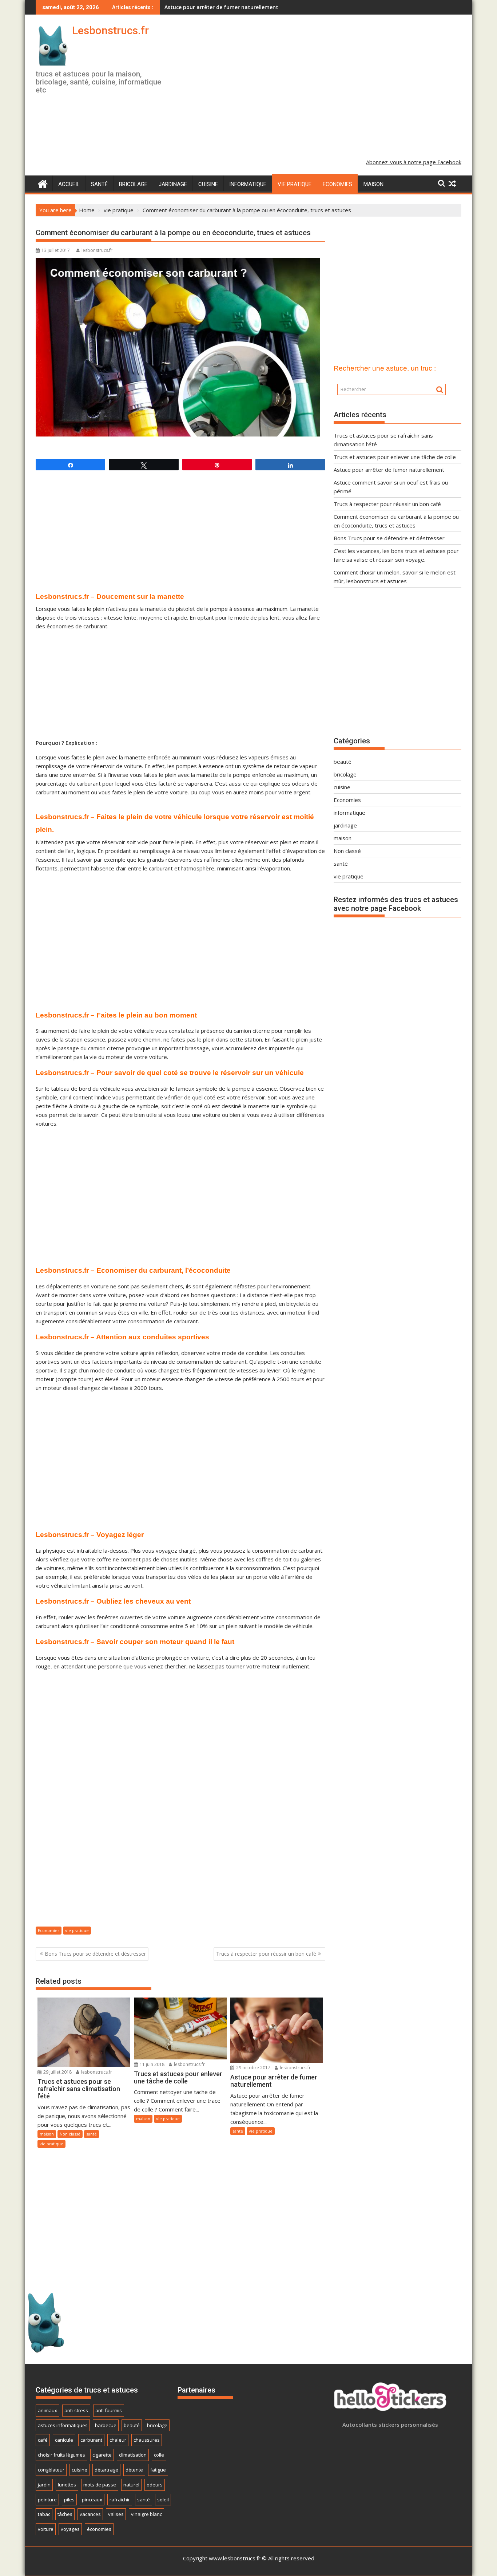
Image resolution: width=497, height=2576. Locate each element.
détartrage (106, 2470)
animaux (47, 2410)
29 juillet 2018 (57, 2072)
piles (69, 2500)
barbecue (106, 2425)
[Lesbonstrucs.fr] (43, 183)
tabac (44, 2514)
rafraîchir (120, 2500)
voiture (46, 2529)
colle (159, 2455)
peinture (47, 2500)
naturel (131, 2485)
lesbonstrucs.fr (97, 250)
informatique (248, 184)
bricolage (133, 184)
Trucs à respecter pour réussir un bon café (266, 1954)
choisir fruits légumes (61, 2455)
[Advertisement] (317, 92)
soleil (163, 2500)
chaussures (147, 2440)
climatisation (133, 2455)
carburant (91, 2440)
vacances (90, 2514)
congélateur (51, 2470)
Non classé (70, 2134)
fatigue (158, 2470)
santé (99, 184)
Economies (337, 184)
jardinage (173, 184)
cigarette (102, 2455)
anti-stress (76, 2410)
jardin (44, 2485)
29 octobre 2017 (253, 2068)
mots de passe (100, 2485)
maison (373, 184)
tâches (65, 2514)
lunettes (67, 2485)
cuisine (208, 184)
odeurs (155, 2485)
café (43, 2440)
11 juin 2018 (152, 2064)
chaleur (118, 2440)
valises (116, 2514)
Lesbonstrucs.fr (110, 30)
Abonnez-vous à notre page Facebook (414, 162)
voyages (70, 2529)
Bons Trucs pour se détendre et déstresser (95, 1954)
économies (99, 2529)
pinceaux (92, 2500)
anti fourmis (109, 2410)
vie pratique (295, 184)
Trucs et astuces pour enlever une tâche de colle (395, 457)
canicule (64, 2440)
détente (134, 2470)
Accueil (69, 184)
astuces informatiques (63, 2425)
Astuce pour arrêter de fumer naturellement (221, 7)
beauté (343, 762)
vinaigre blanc (146, 2514)
